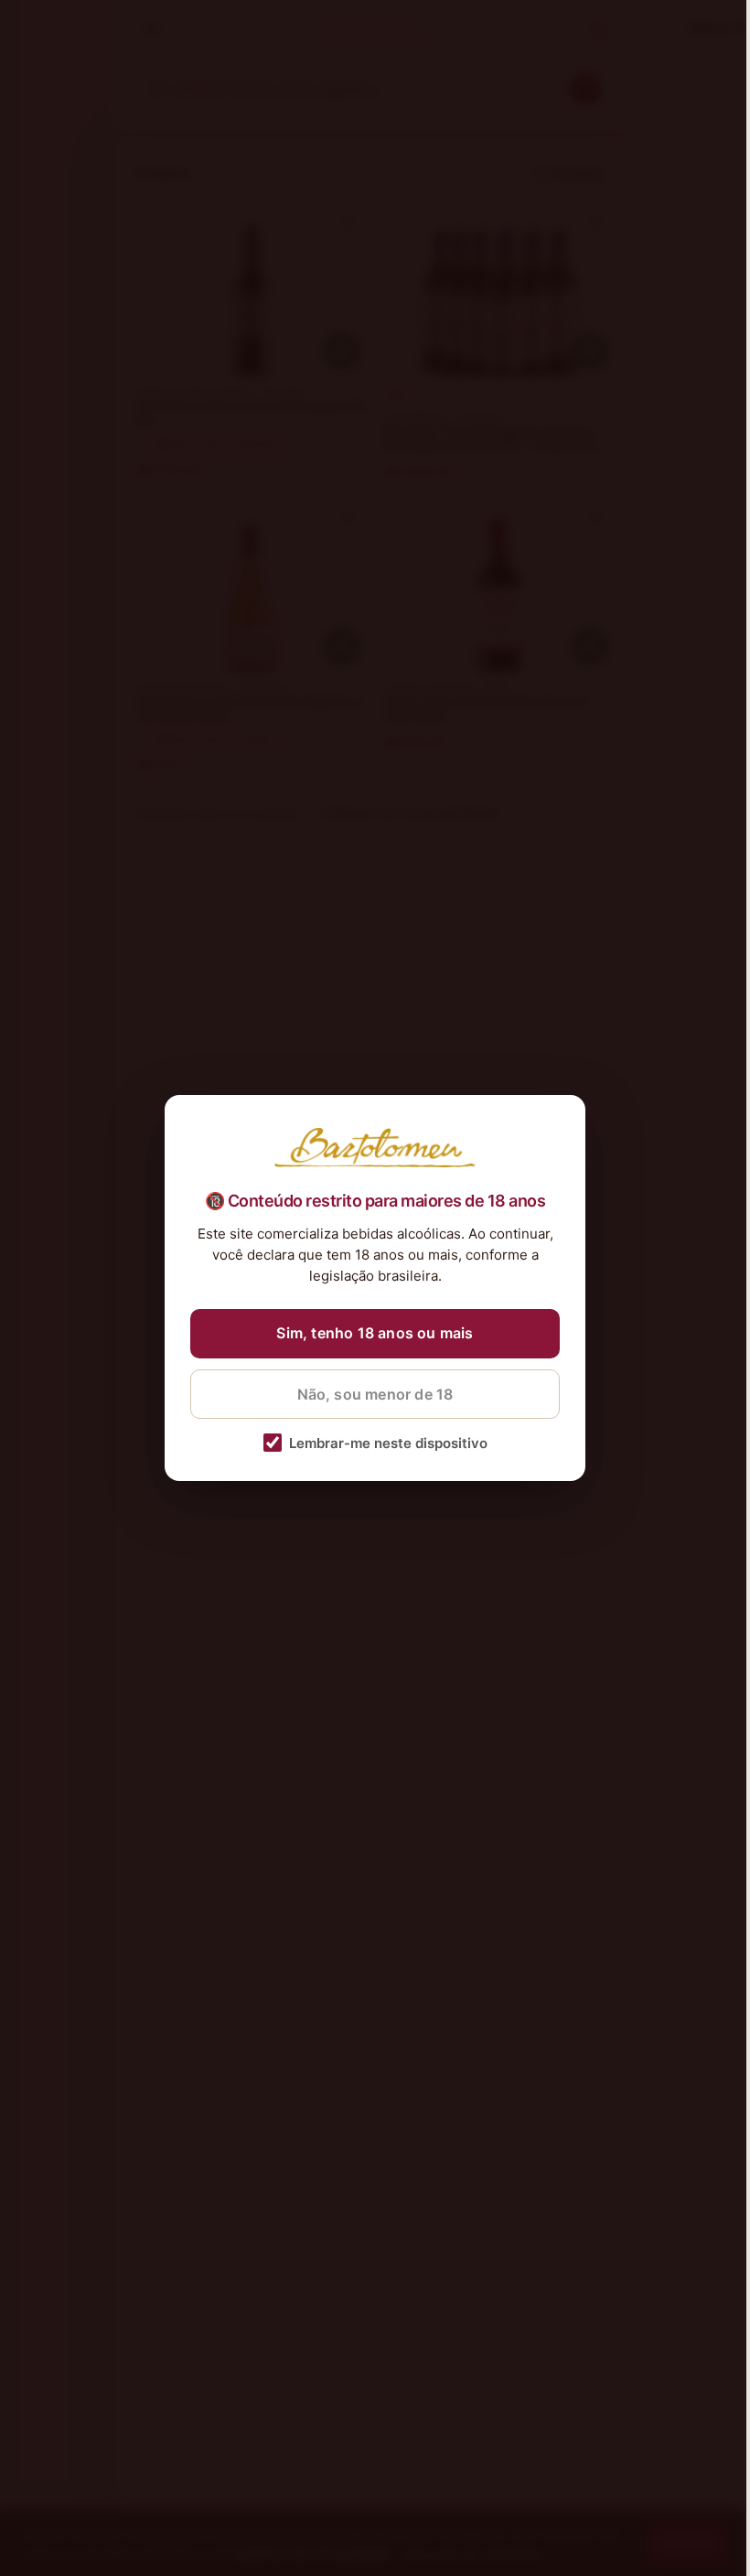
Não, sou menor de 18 (375, 1394)
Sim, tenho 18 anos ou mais (375, 1333)
